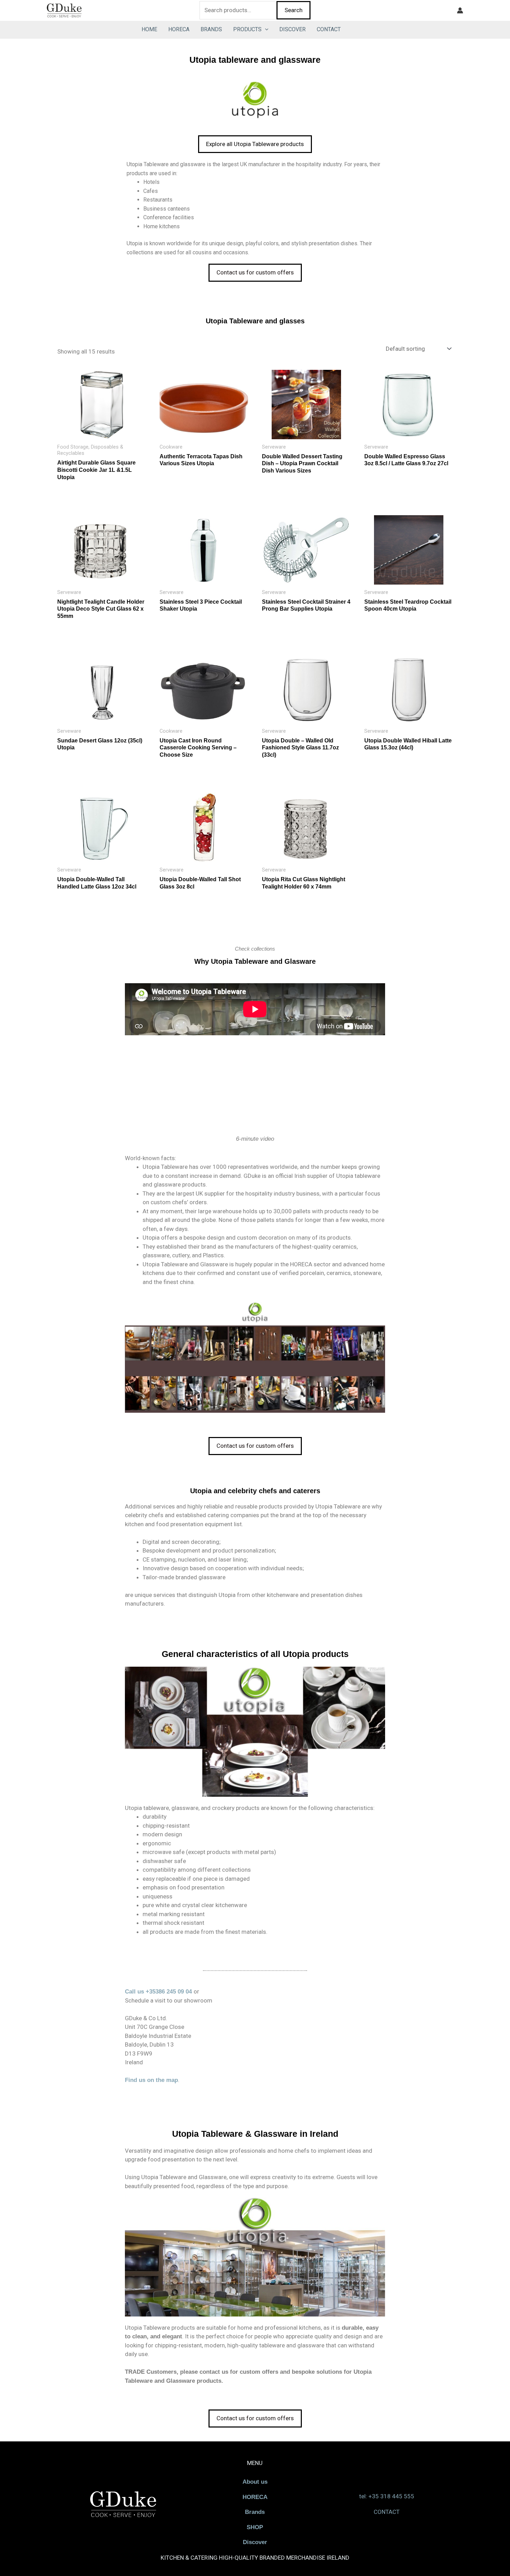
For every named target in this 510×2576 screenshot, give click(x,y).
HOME (149, 29)
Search (294, 10)
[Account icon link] (460, 10)
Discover (255, 2542)
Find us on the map (151, 2080)
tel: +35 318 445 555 (387, 2496)
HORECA (179, 29)
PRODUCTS (247, 29)
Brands (255, 2512)
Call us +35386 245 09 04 (158, 1992)
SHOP (255, 2527)
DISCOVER (292, 29)
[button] (265, 29)
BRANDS (211, 29)
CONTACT (329, 29)
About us (255, 2482)
